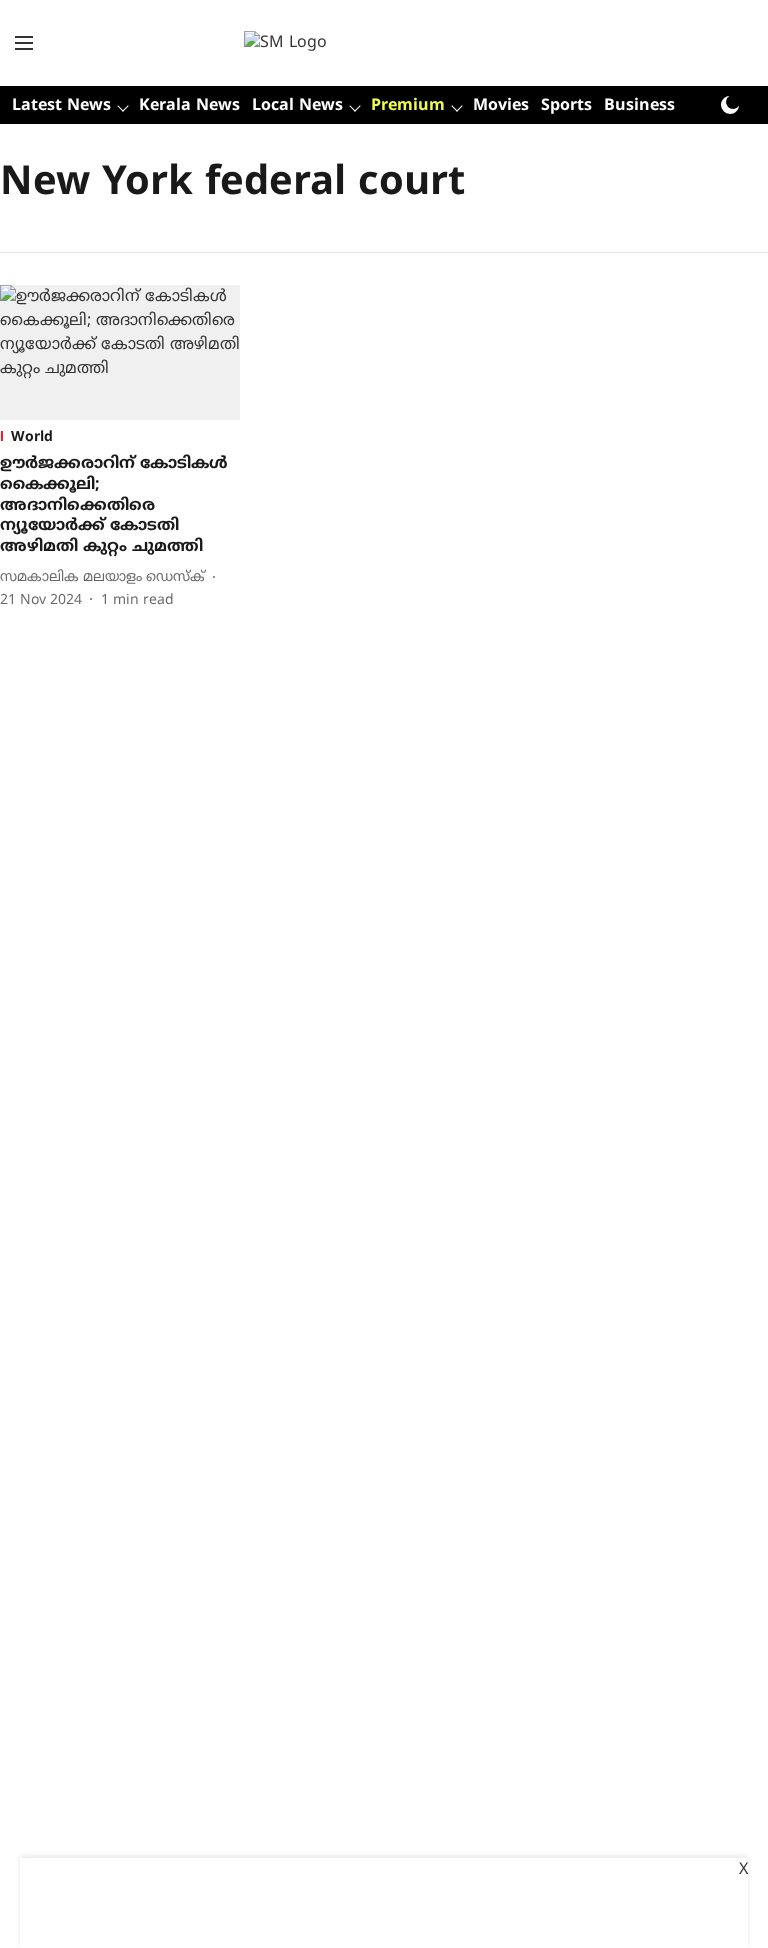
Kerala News (189, 106)
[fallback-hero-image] (120, 352)
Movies (501, 106)
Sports (566, 106)
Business (639, 106)
